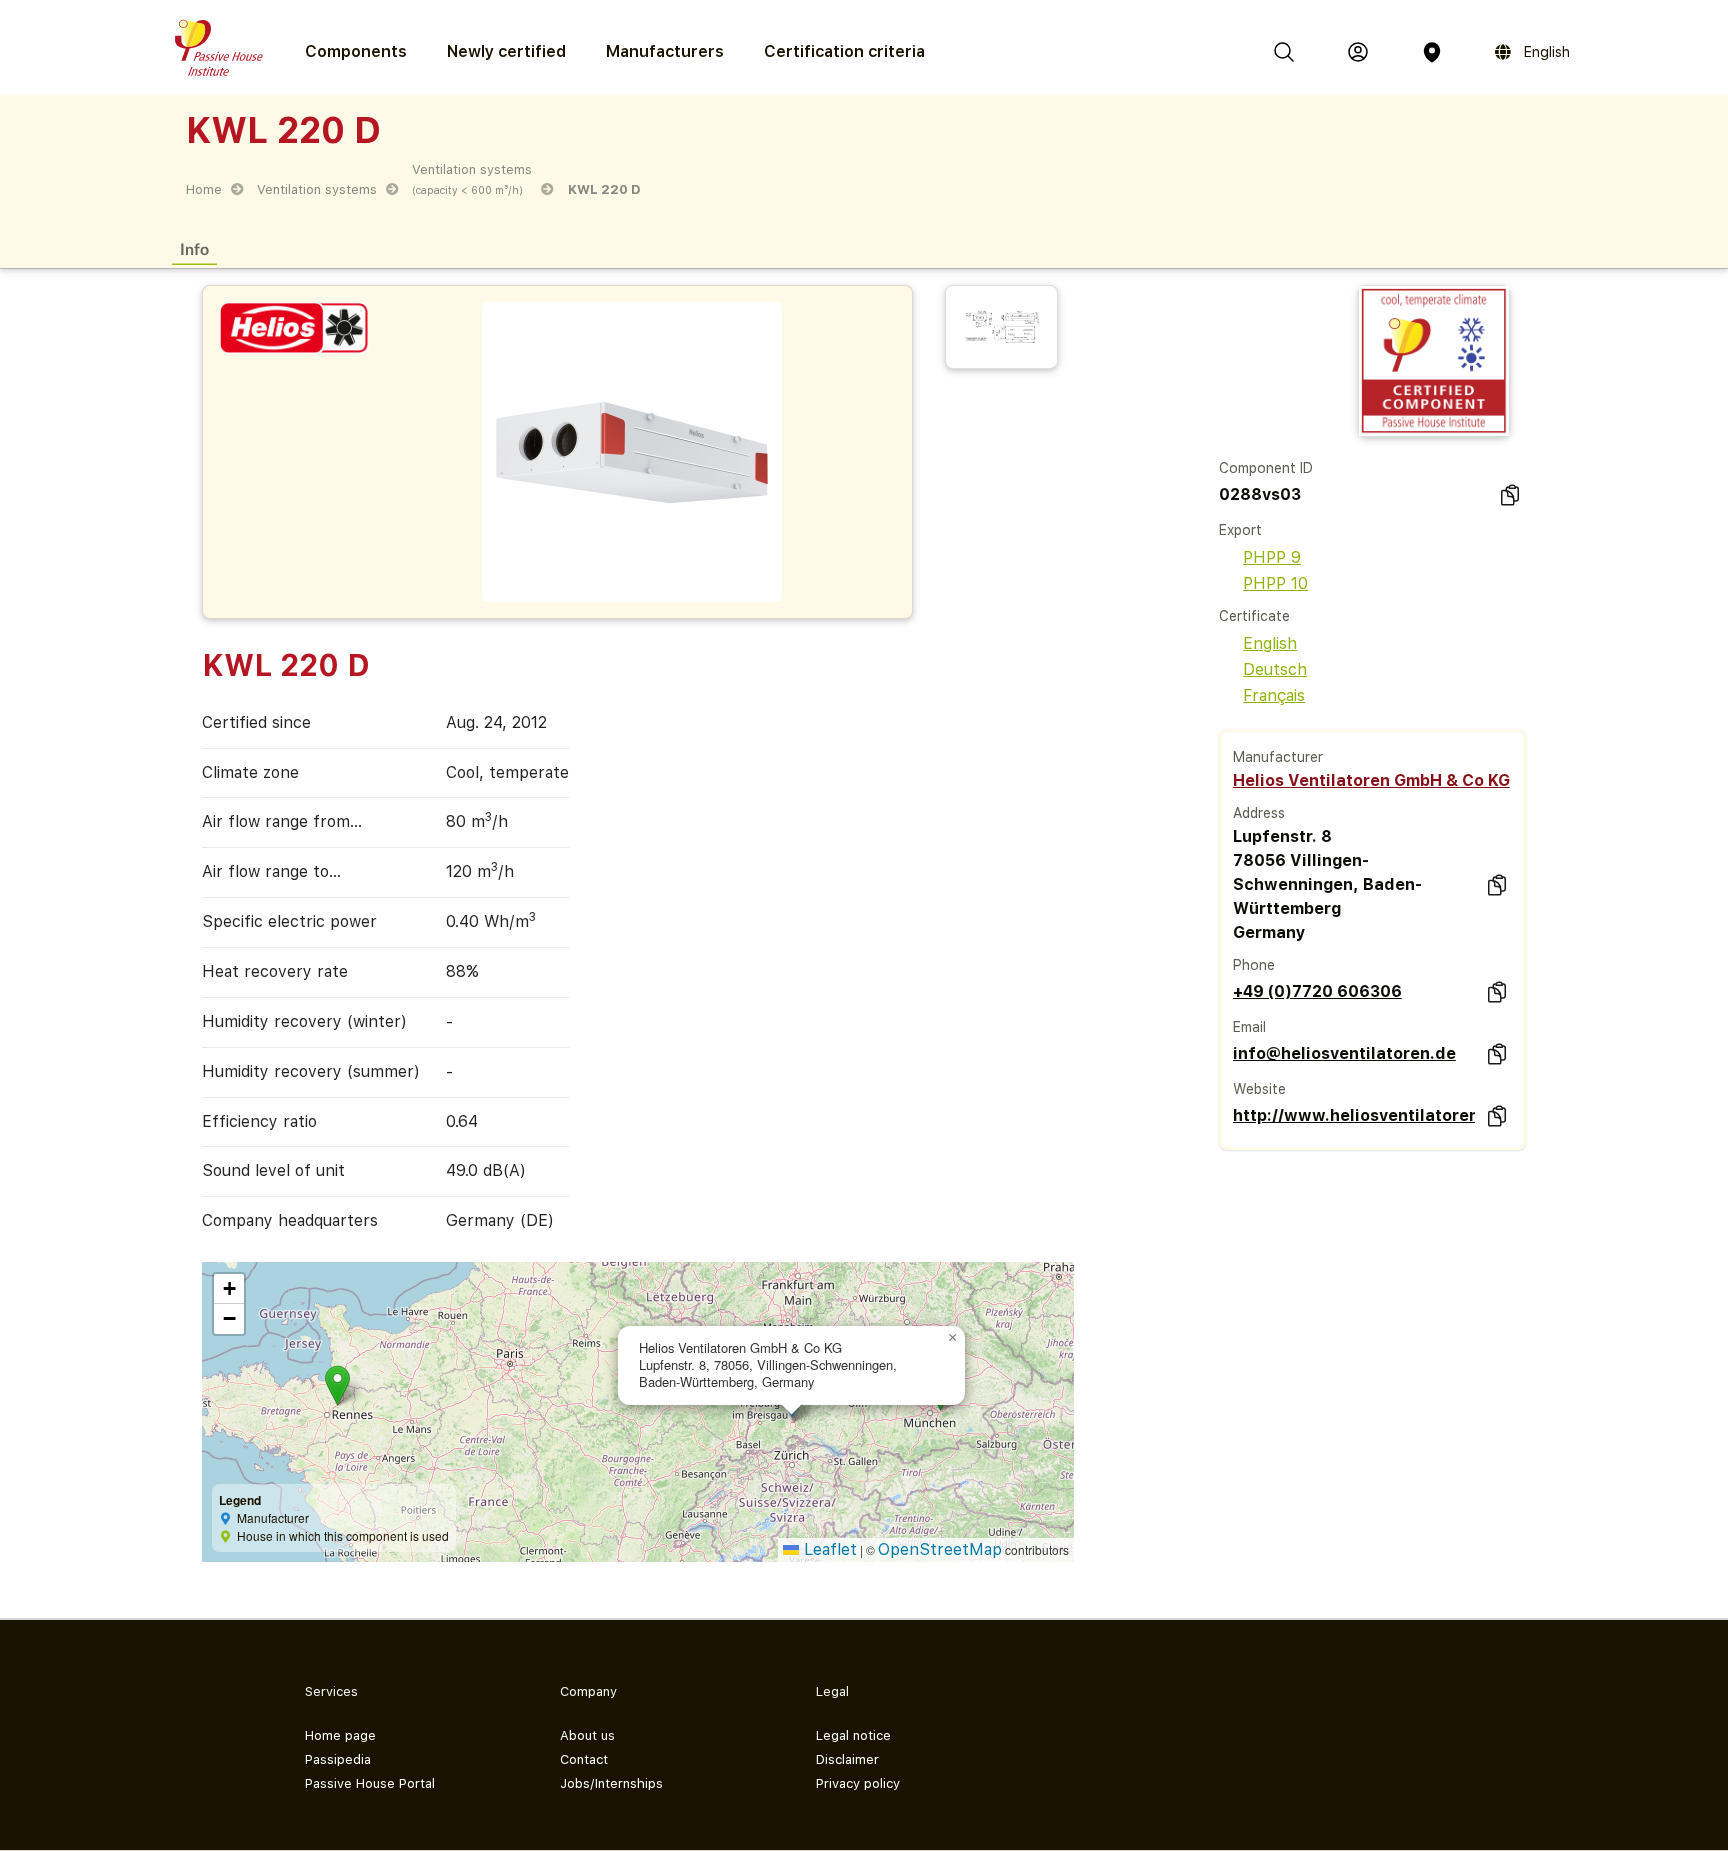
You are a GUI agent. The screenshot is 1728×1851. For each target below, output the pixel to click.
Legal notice (853, 1735)
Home (204, 189)
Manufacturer (1278, 757)
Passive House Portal (370, 1783)
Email (1249, 1027)
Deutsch (1275, 669)
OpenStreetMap (940, 1549)
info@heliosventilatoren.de (1344, 1053)
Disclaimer (847, 1759)
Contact (584, 1759)
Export (1240, 530)
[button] (337, 1385)
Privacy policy (858, 1783)
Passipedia (338, 1759)
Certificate (1254, 616)
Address (1259, 813)
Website (1259, 1089)
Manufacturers (665, 51)
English (1270, 643)
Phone (1254, 965)
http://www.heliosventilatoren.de (1354, 1115)
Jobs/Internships (611, 1783)
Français (1274, 695)
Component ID (1266, 468)
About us (587, 1735)
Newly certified (506, 51)
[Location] (1432, 52)
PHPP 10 (1275, 583)
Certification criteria (844, 51)
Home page (340, 1735)
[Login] (1358, 52)
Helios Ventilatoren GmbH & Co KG (1371, 780)
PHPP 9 (1272, 557)
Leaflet (828, 1549)
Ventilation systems (317, 189)
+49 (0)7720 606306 (1317, 991)
